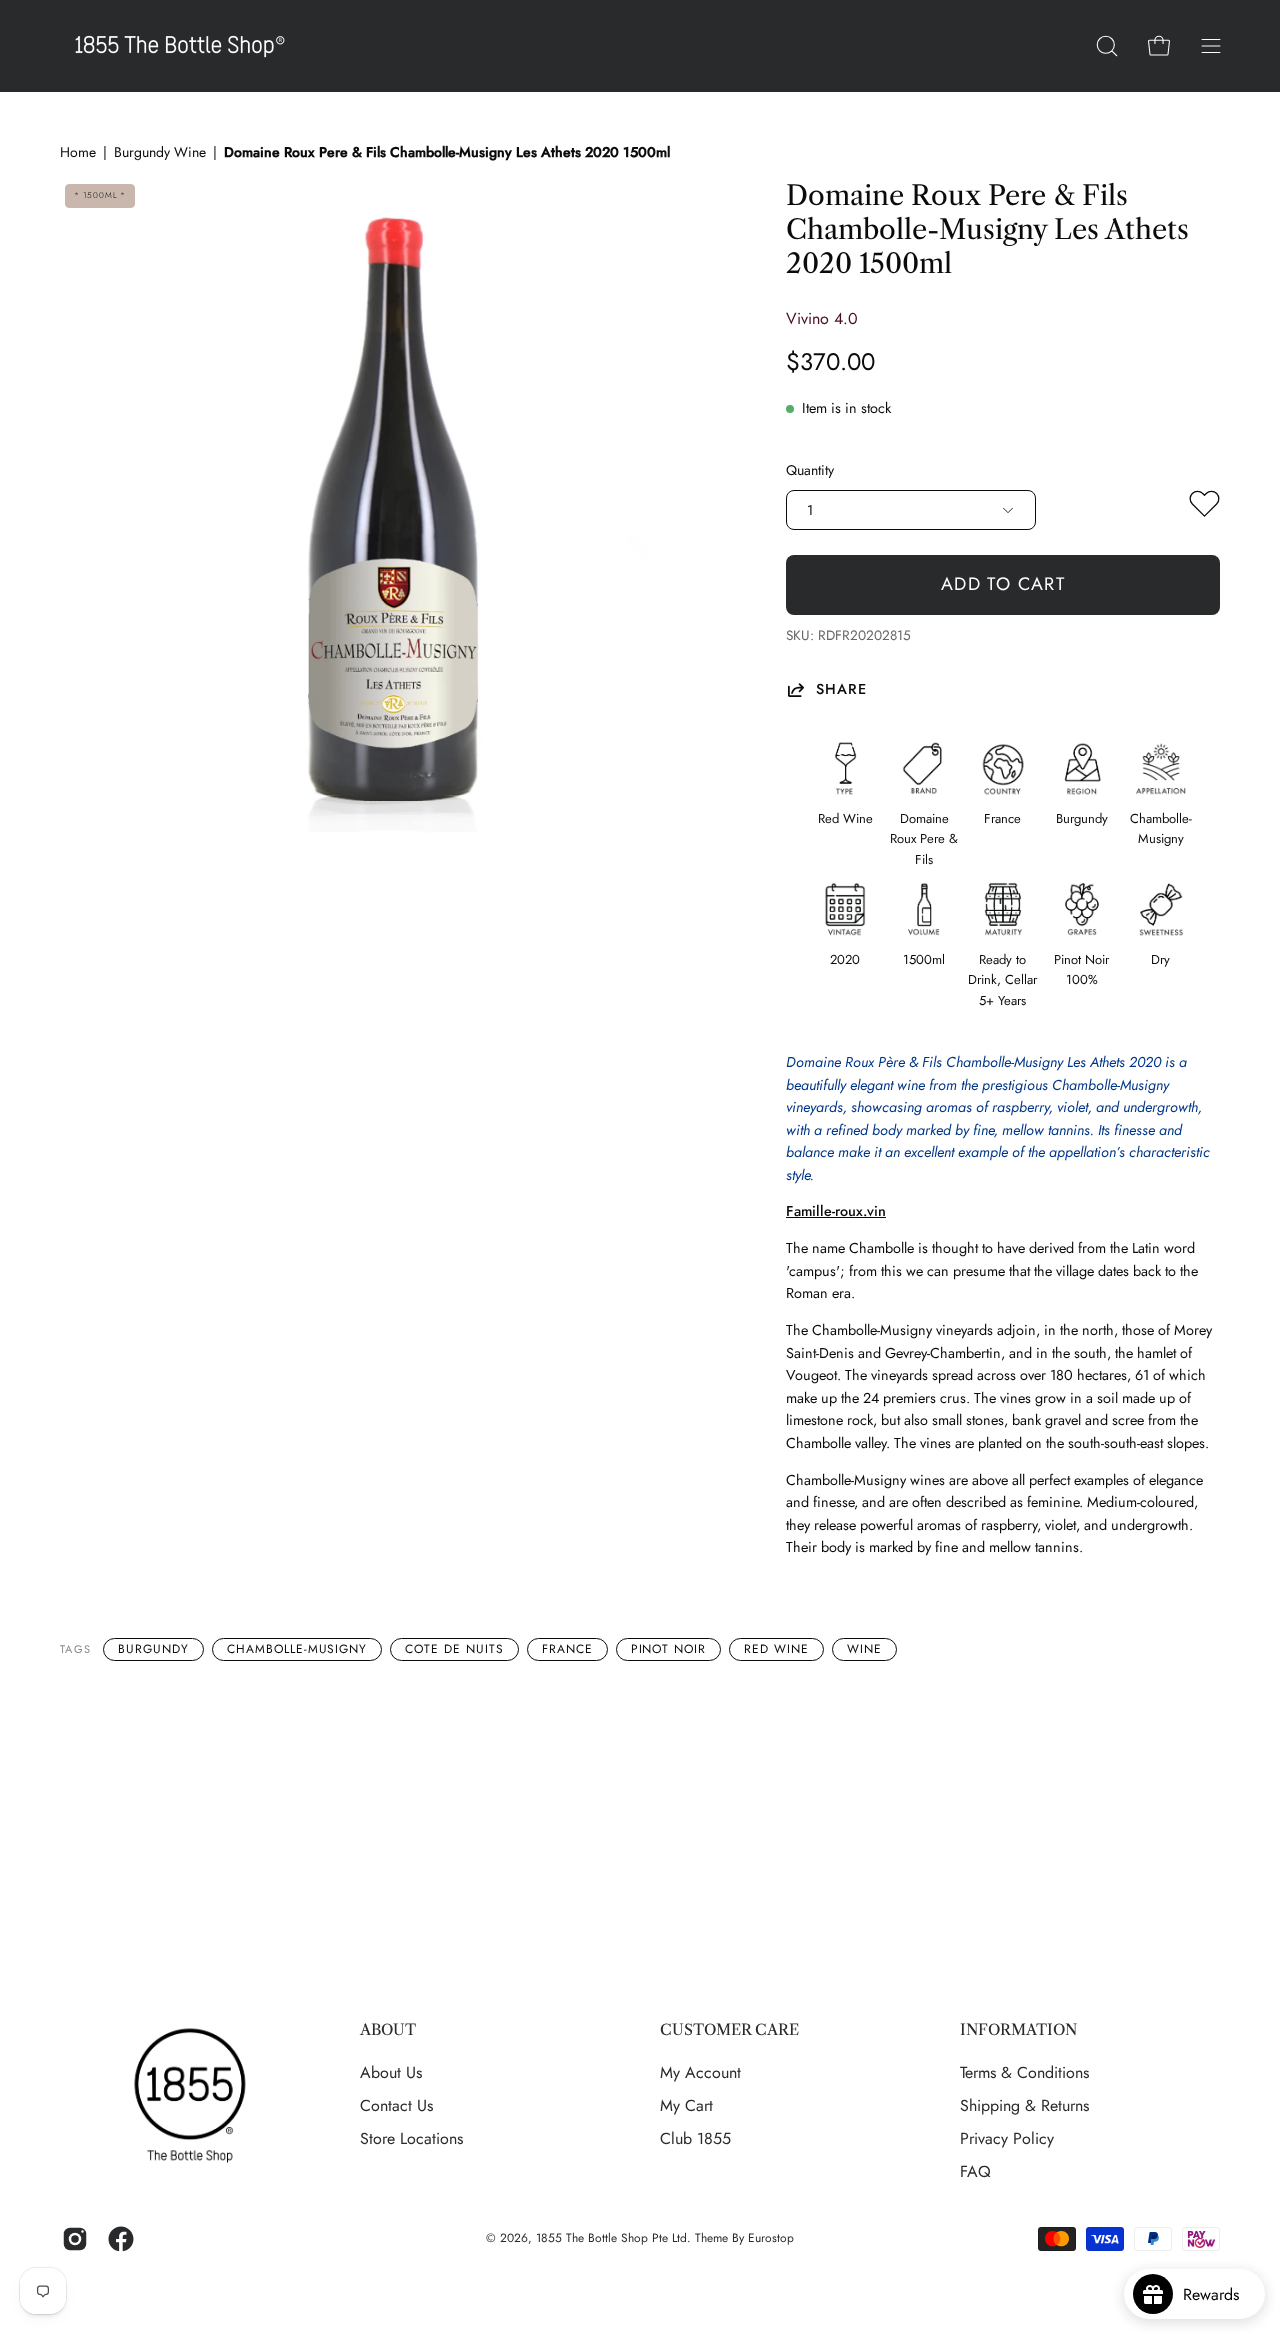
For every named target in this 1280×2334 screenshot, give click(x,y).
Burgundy (153, 1649)
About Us (391, 2072)
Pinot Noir (669, 1649)
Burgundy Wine (160, 152)
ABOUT (388, 2030)
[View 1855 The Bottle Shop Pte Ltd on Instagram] (75, 2239)
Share (841, 689)
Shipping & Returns (1024, 2105)
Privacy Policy (1007, 2138)
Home (78, 152)
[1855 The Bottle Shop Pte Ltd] (180, 46)
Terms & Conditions (1024, 2072)
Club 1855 (695, 2138)
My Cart (686, 2105)
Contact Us (396, 2105)
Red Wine (776, 1649)
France (567, 1649)
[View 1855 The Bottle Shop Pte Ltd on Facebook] (121, 2239)
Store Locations (411, 2138)
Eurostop (771, 2238)
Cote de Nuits (454, 1649)
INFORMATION (1018, 2030)
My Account (700, 2072)
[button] (1107, 46)
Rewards (1218, 2294)
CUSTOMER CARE (729, 2030)
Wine (864, 1649)
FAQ (975, 2171)
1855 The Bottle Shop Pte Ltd (611, 2238)
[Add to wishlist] (1204, 508)
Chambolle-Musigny (297, 1649)
